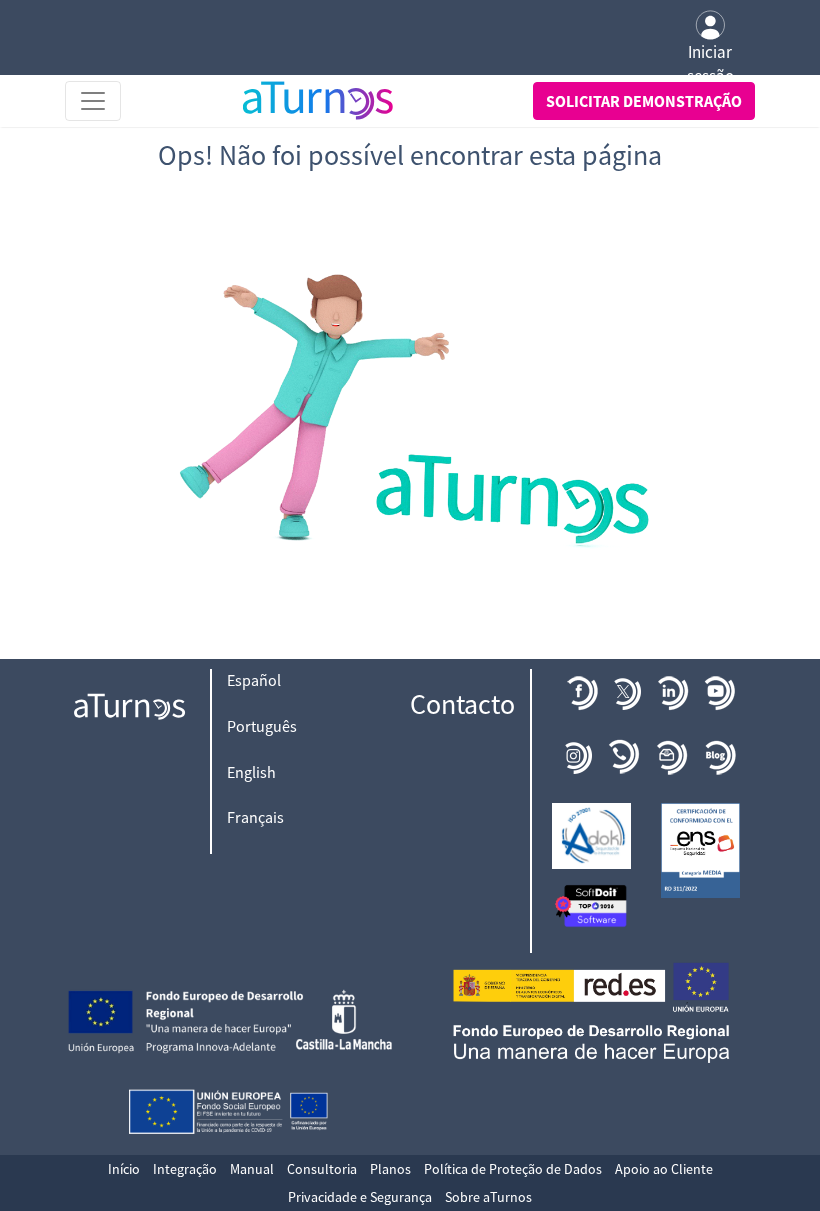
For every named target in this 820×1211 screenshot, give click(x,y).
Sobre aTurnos (488, 1197)
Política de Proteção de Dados (513, 1169)
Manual (252, 1169)
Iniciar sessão (710, 64)
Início (124, 1169)
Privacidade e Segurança (360, 1197)
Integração (185, 1169)
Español (254, 680)
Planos (390, 1169)
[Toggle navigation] (93, 101)
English (251, 772)
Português (262, 726)
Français (255, 817)
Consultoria (322, 1169)
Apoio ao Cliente (664, 1169)
